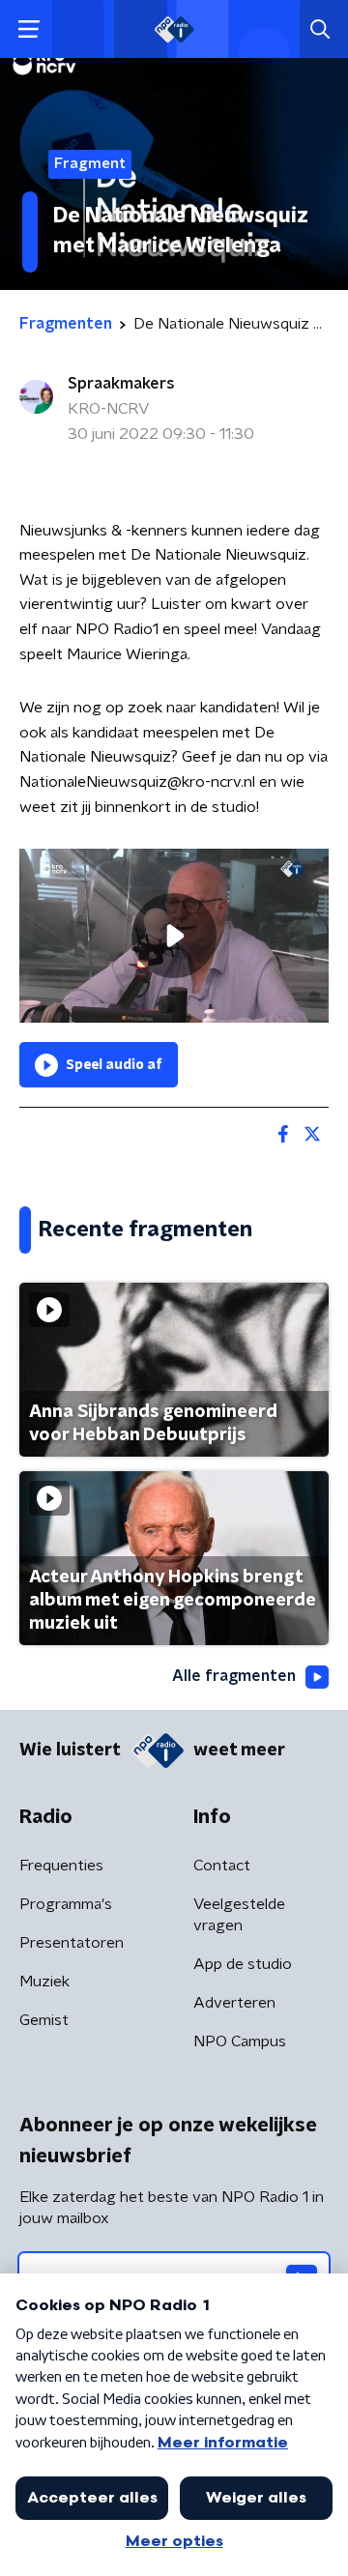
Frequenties (61, 1866)
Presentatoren (72, 1943)
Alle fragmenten (234, 1676)
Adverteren (234, 2003)
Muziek (44, 1982)
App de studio (243, 1964)
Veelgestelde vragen (239, 1915)
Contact (222, 1866)
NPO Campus (240, 2041)
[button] (29, 29)
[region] (174, 936)
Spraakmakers (121, 384)
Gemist (44, 2020)
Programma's (66, 1904)
